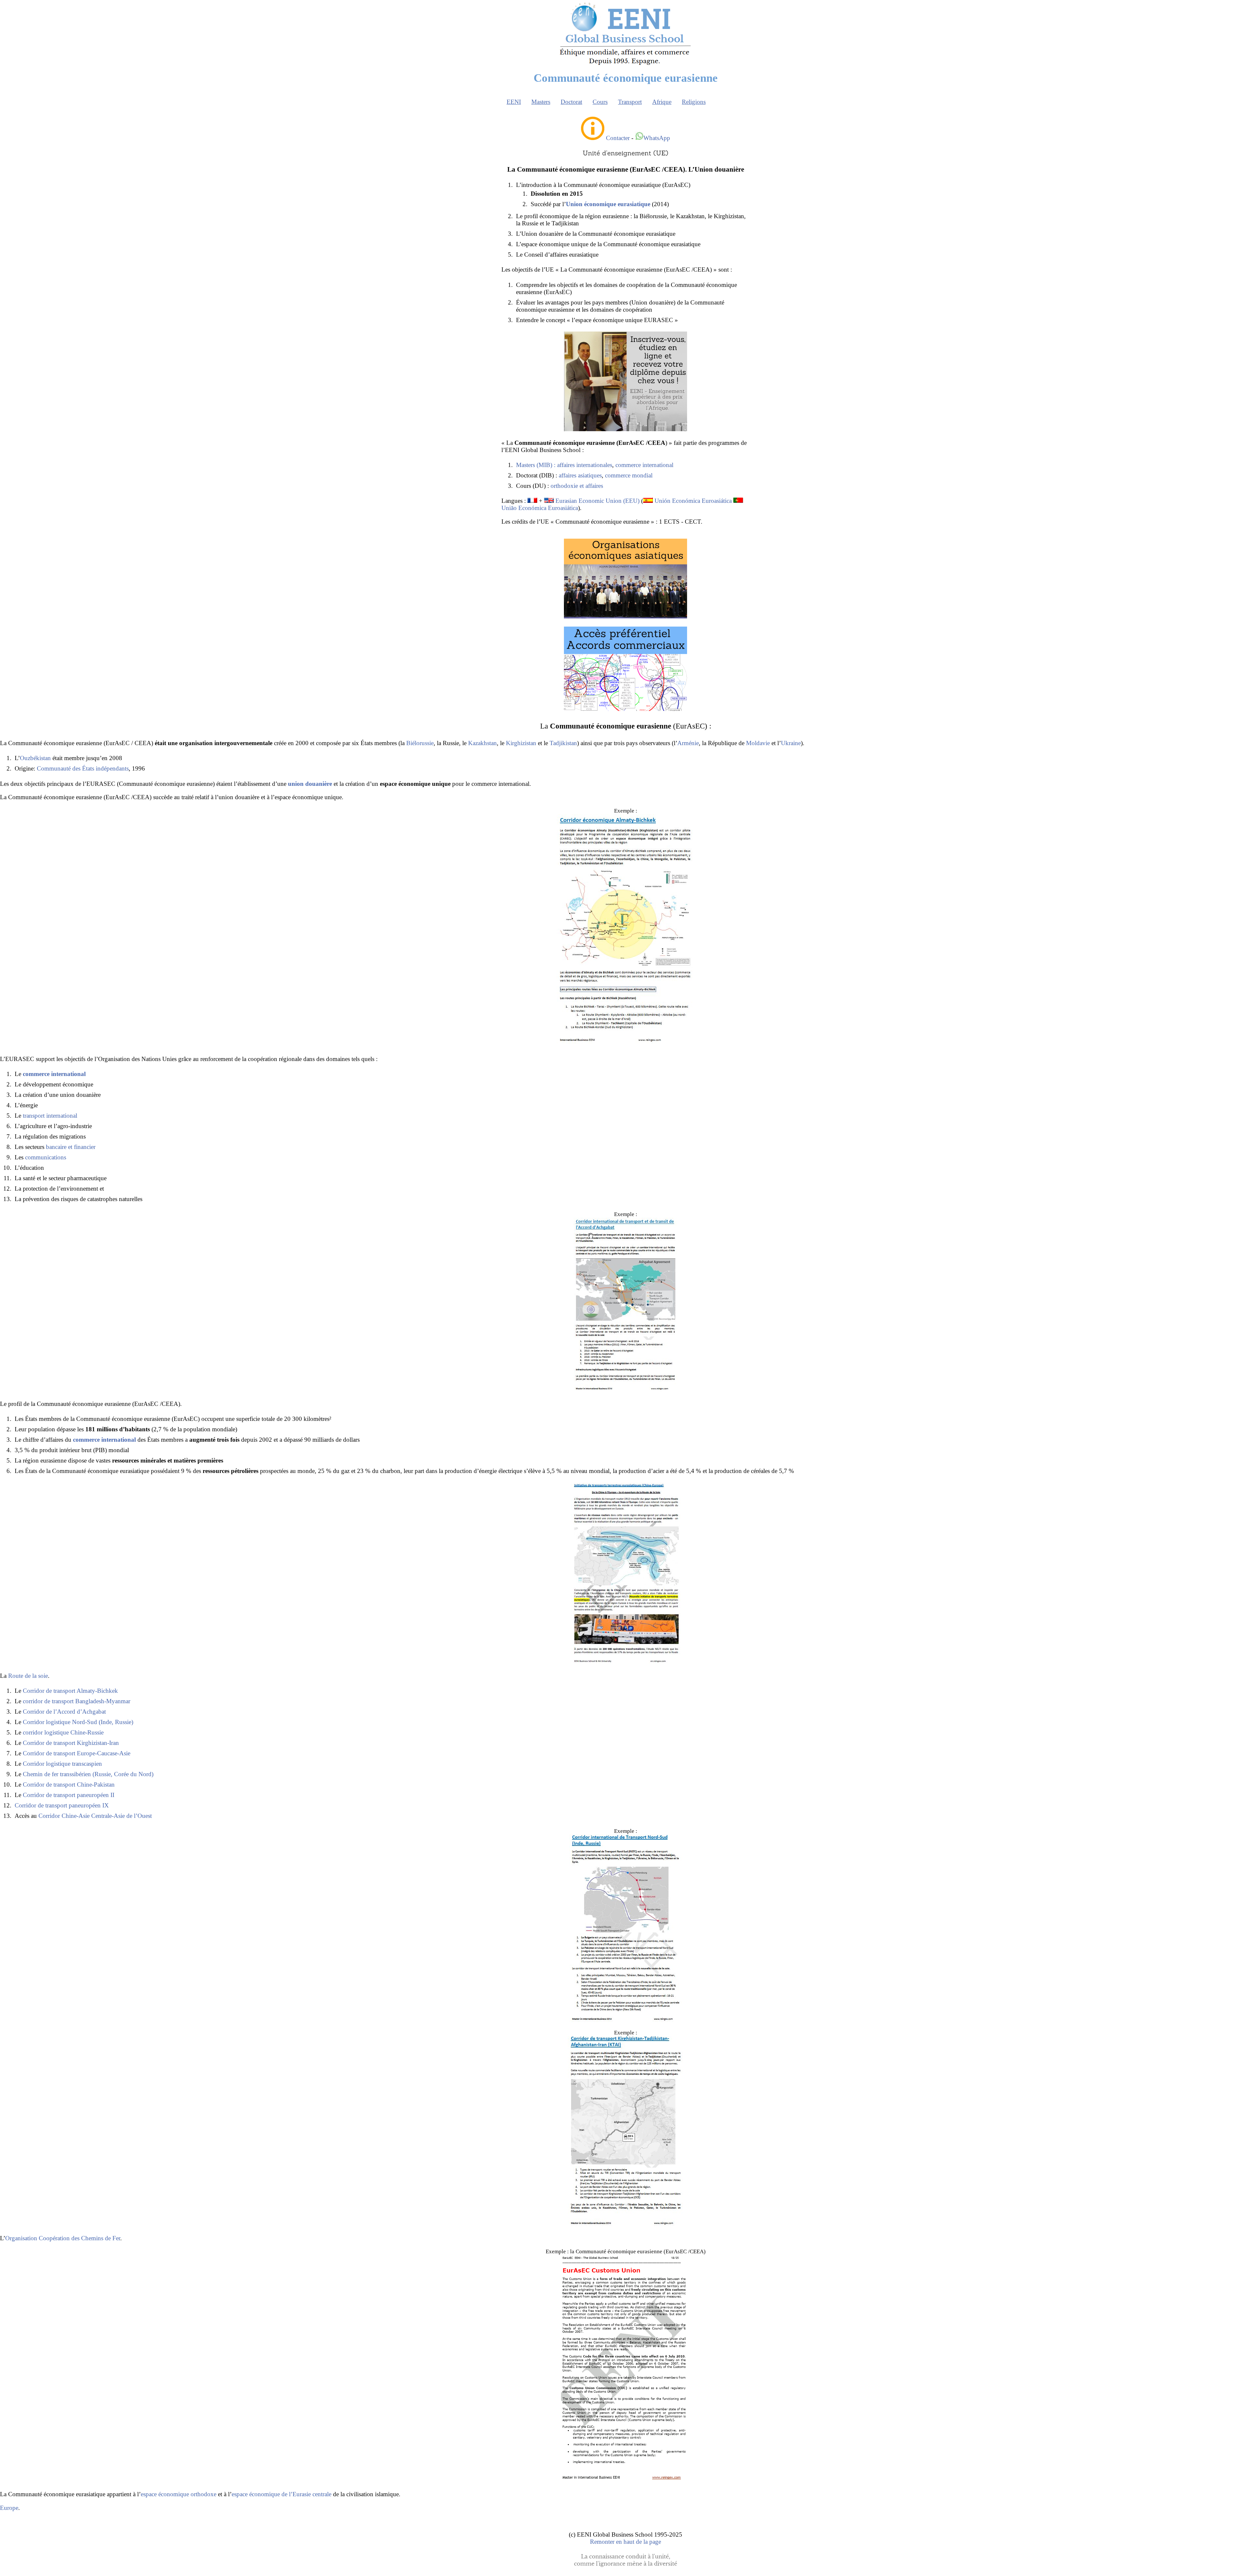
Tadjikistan (563, 743)
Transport (630, 102)
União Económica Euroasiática (540, 508)
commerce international (644, 465)
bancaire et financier (71, 1147)
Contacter (618, 138)
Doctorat (571, 102)
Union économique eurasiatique (608, 204)
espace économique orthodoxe (179, 2494)
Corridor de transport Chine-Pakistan (69, 1784)
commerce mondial (629, 475)
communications (46, 1157)
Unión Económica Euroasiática (693, 501)
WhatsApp (657, 138)
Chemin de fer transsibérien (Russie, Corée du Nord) (88, 1774)
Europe (9, 2508)
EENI (514, 102)
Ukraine (791, 743)
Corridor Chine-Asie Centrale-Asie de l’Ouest (95, 1816)
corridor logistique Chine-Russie (63, 1732)
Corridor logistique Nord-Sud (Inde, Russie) (78, 1722)
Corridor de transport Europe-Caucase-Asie (77, 1753)
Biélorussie (420, 743)
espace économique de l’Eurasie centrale (281, 2494)
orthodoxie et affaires (577, 486)
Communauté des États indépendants (83, 768)
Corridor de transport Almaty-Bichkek (70, 1691)
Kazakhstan (482, 743)
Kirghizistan (521, 743)
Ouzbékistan (35, 758)
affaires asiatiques (580, 475)
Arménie (688, 743)
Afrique (662, 102)
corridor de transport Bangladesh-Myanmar (77, 1701)
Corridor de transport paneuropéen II (69, 1795)
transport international (50, 1116)
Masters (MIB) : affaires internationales (564, 465)
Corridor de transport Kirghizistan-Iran (71, 1743)
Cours (600, 102)
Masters (541, 102)
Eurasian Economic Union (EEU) (597, 501)
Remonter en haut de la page (625, 2542)
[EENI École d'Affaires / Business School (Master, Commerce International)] (626, 65)
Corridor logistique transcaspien (62, 1764)
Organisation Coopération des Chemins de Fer (63, 2238)
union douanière (310, 784)
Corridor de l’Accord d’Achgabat (64, 1712)
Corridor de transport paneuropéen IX (62, 1805)
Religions (694, 102)
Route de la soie (28, 1676)
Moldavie (758, 743)
